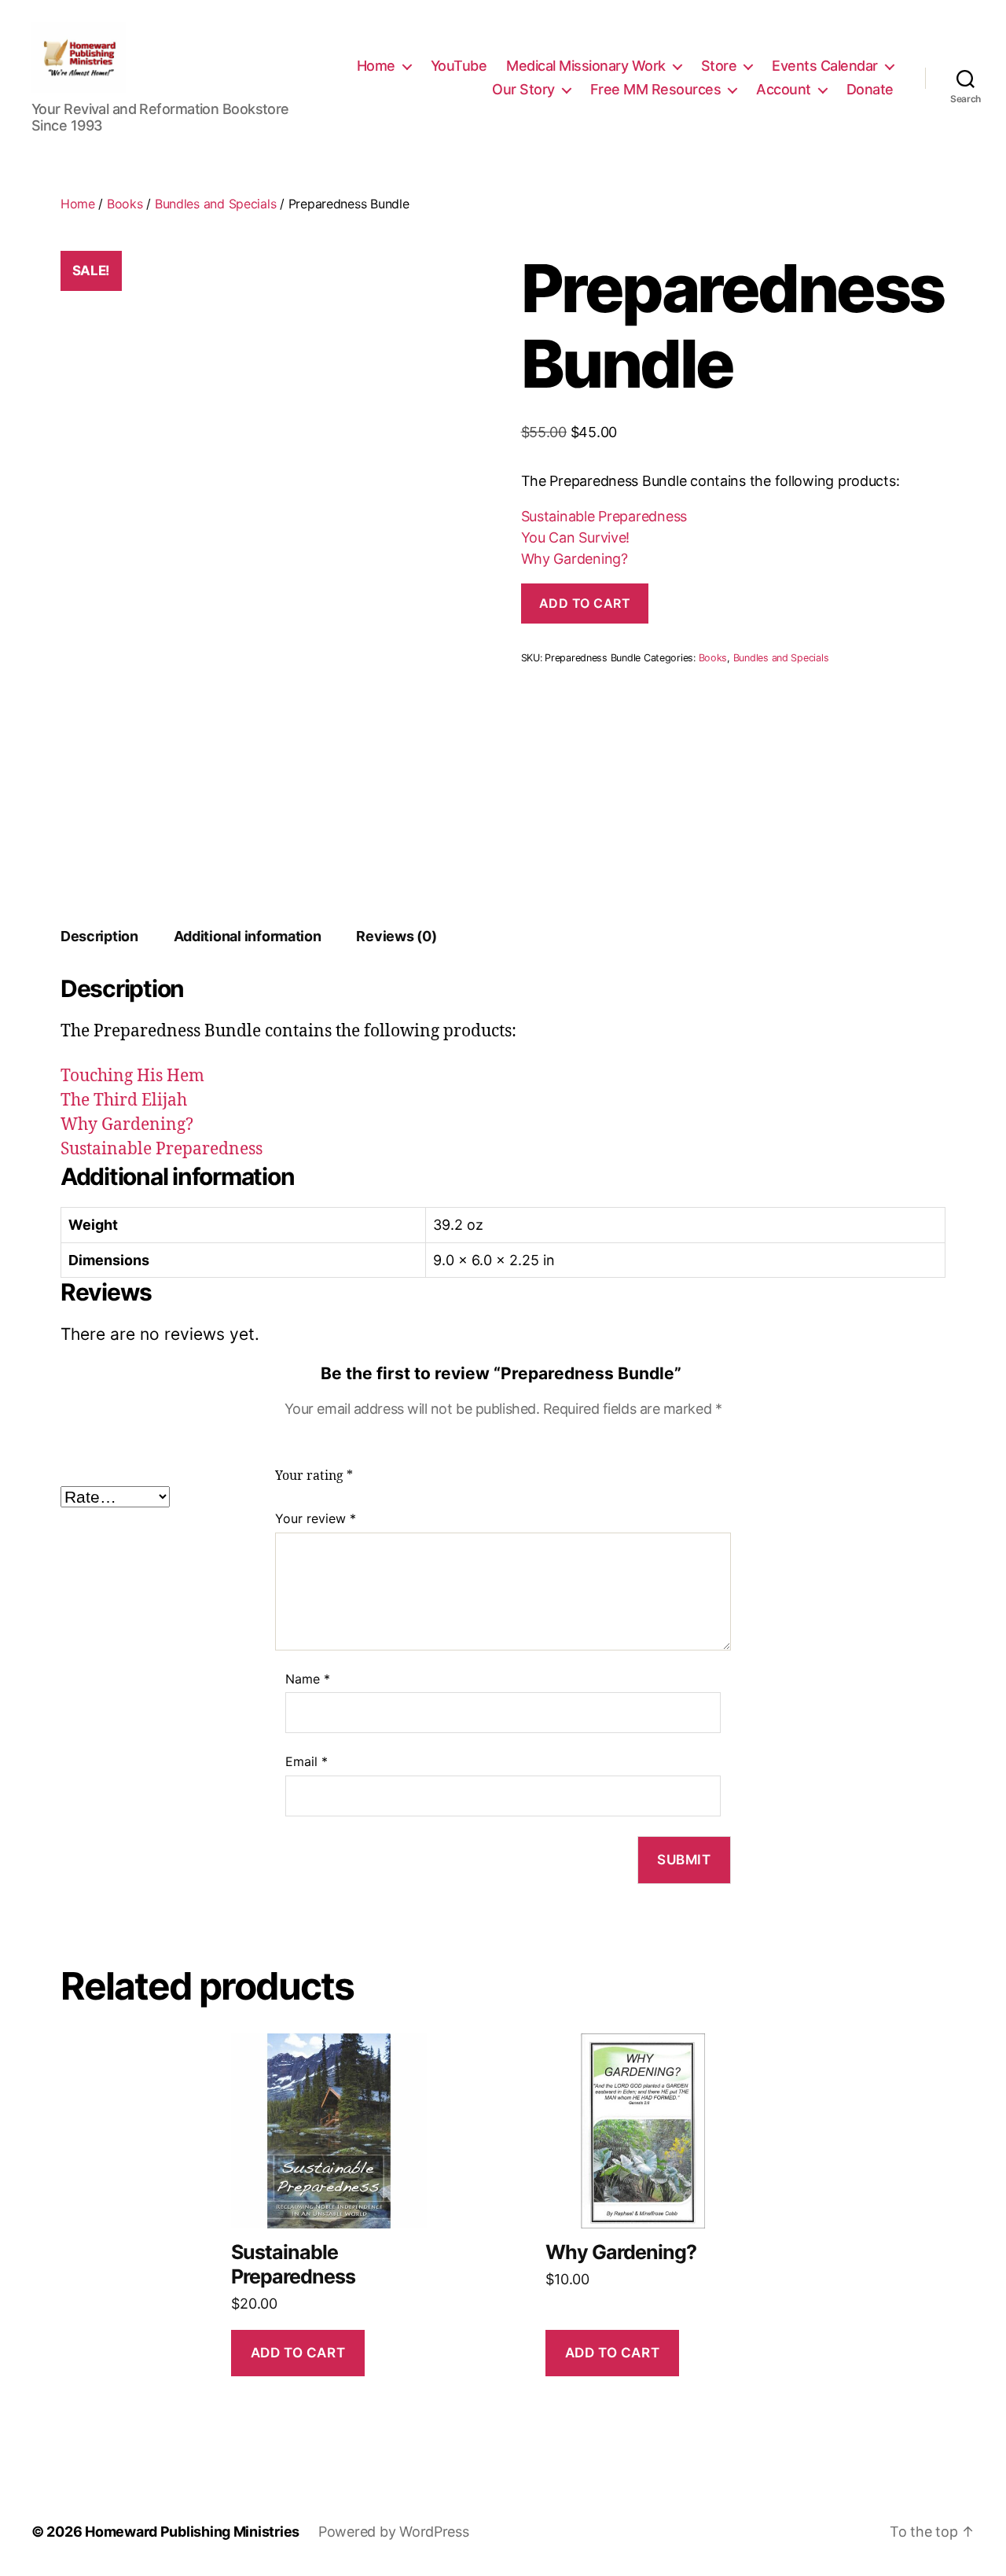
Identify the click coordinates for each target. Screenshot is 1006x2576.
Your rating (314, 1476)
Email (307, 1761)
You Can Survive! (576, 537)
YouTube (459, 66)
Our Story (523, 89)
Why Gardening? (575, 559)
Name (308, 1679)
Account (784, 89)
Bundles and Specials (216, 204)
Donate (870, 89)
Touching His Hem (132, 1076)
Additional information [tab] (248, 936)
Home (376, 66)
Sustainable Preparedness (604, 516)
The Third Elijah (124, 1100)
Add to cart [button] (298, 2353)
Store (719, 66)
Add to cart (585, 603)
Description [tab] (99, 936)
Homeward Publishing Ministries (192, 2532)
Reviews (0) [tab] (396, 936)
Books (125, 204)
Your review (316, 1518)
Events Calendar (825, 66)
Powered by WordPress (394, 2532)
